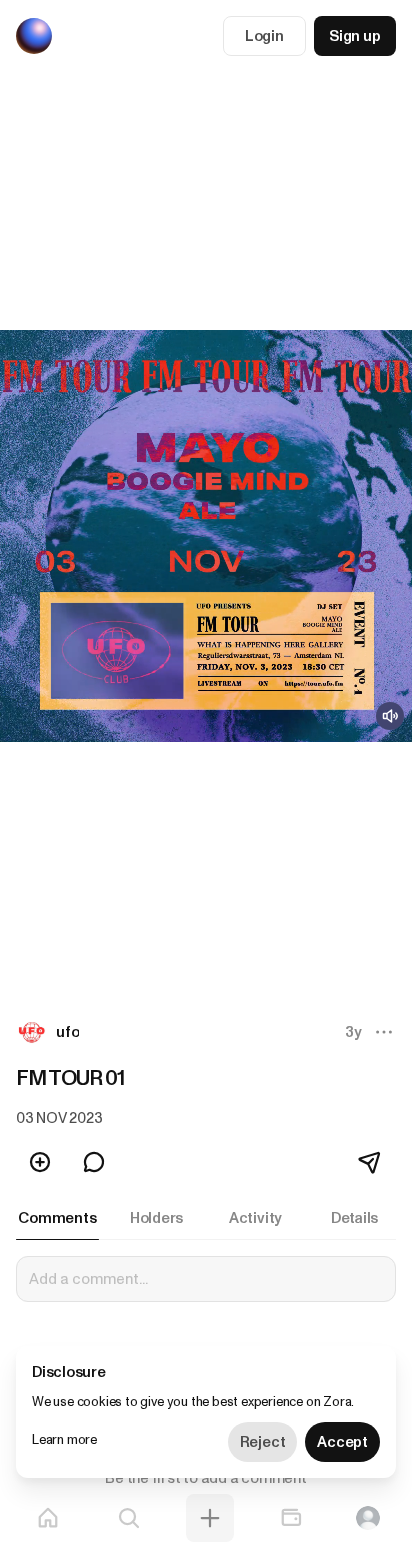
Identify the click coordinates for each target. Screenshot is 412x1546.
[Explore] (129, 1518)
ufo (67, 1032)
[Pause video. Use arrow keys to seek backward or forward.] (206, 536)
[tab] (57, 1218)
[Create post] (210, 1518)
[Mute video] (390, 716)
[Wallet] (291, 1518)
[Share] (371, 1162)
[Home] (48, 1518)
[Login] (368, 1518)
